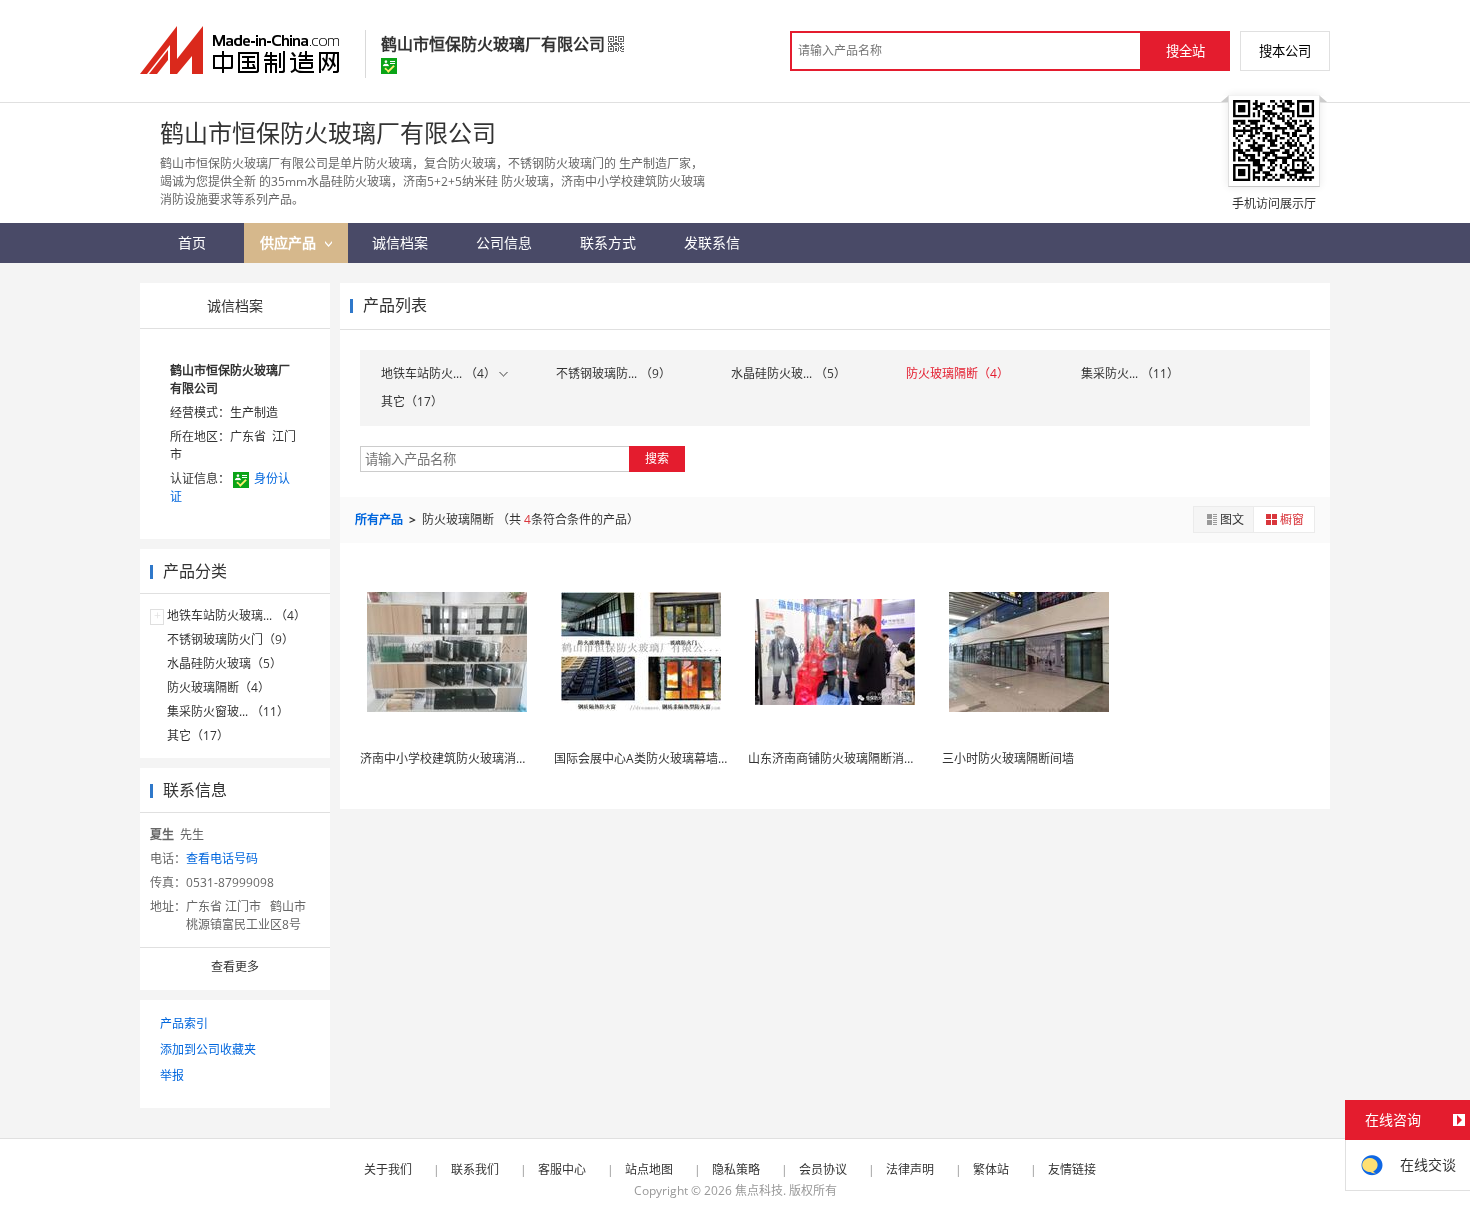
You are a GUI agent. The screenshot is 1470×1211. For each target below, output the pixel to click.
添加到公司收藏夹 (208, 1049)
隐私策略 (736, 1169)
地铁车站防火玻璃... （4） (236, 615)
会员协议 (823, 1169)
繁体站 (991, 1169)
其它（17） (198, 735)
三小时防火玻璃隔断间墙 (1008, 758)
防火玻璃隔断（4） (218, 687)
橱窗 (1292, 519)
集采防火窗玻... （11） (228, 711)
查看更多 (235, 966)
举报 (172, 1075)
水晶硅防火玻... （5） (788, 373)
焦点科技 (759, 1190)
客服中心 (562, 1169)
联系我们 (475, 1169)
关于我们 (388, 1169)
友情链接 (1072, 1169)
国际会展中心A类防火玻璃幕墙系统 (648, 758)
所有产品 (380, 519)
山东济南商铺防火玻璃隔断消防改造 (844, 758)
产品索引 (184, 1023)
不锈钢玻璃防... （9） (613, 373)
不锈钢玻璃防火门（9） (230, 639)
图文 (1232, 519)
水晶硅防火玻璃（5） (224, 663)
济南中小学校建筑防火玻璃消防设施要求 (468, 758)
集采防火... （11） (1130, 373)
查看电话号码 (222, 858)
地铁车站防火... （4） (440, 373)
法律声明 (910, 1169)
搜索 (657, 458)
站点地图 (649, 1169)
